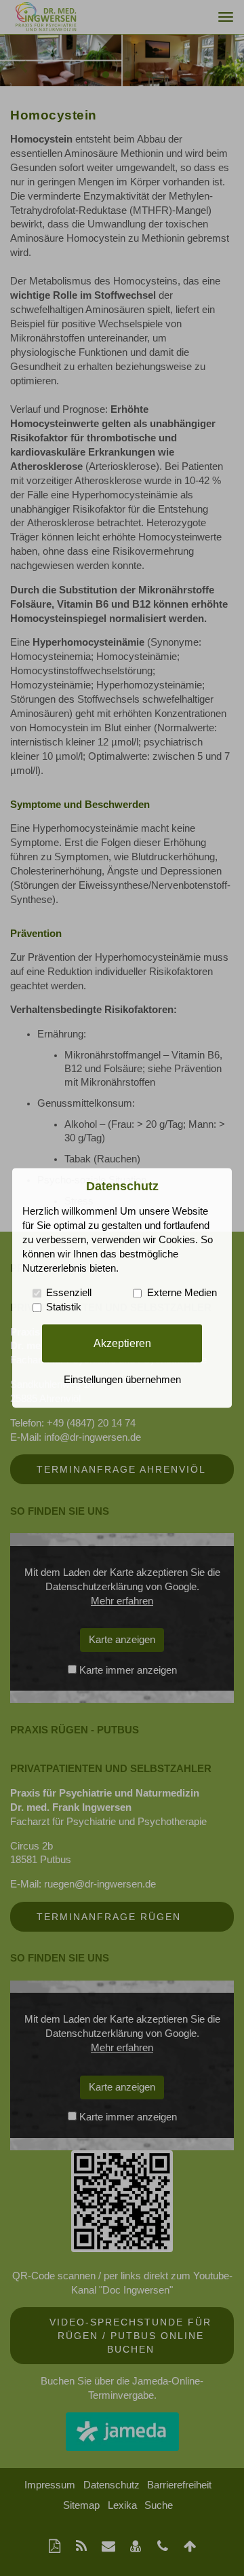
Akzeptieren (122, 1343)
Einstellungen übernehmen (122, 1380)
